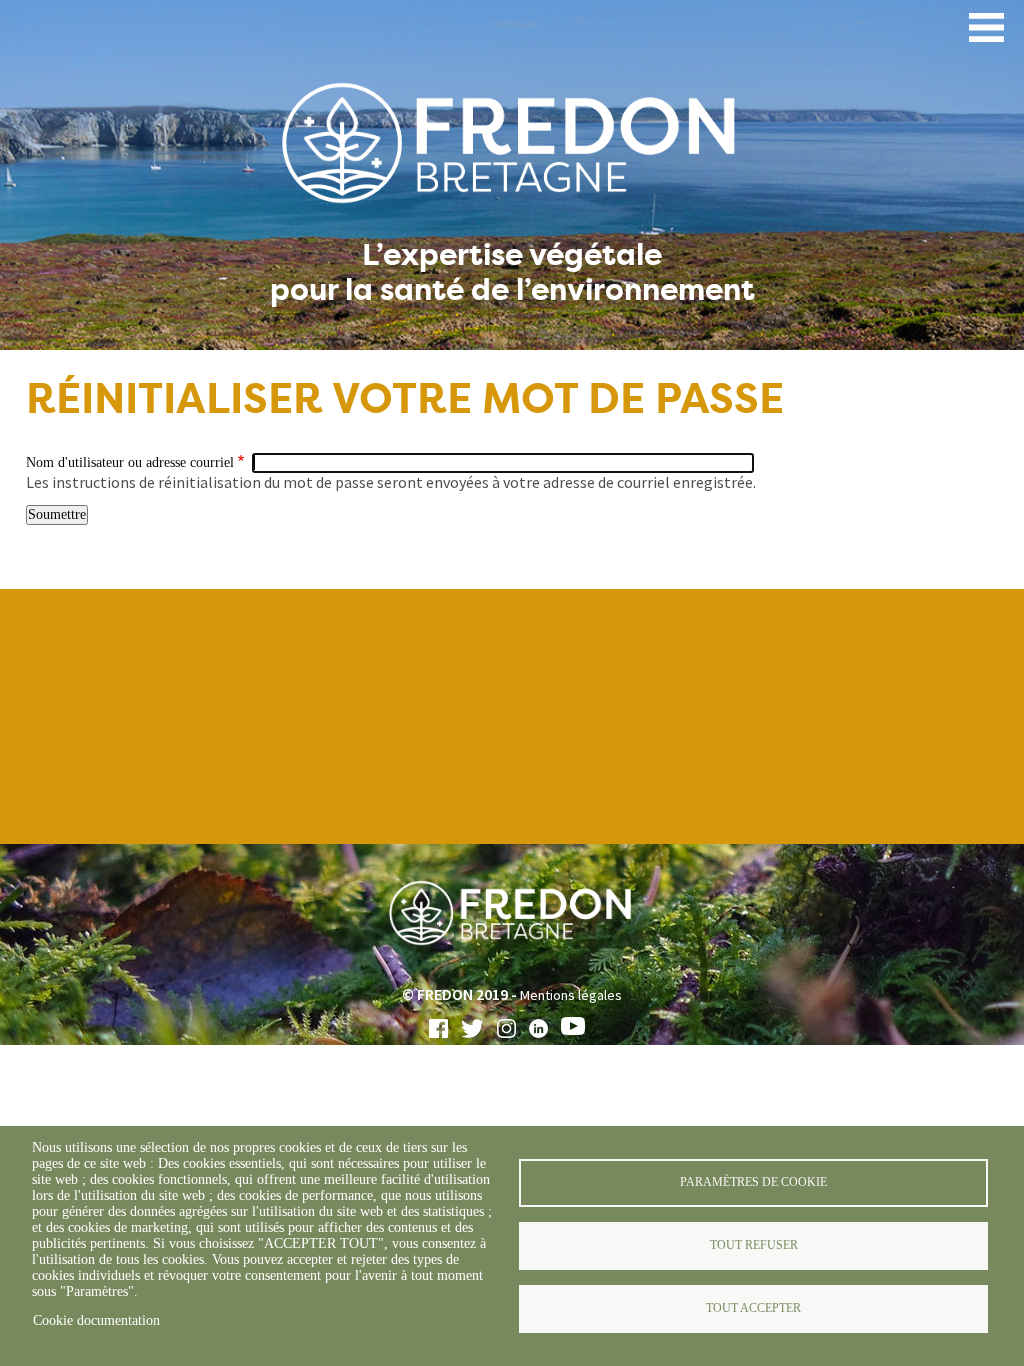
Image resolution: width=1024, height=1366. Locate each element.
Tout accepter (753, 1308)
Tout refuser (754, 1245)
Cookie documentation (96, 1320)
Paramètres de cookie (753, 1182)
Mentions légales (571, 995)
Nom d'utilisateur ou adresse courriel (130, 462)
